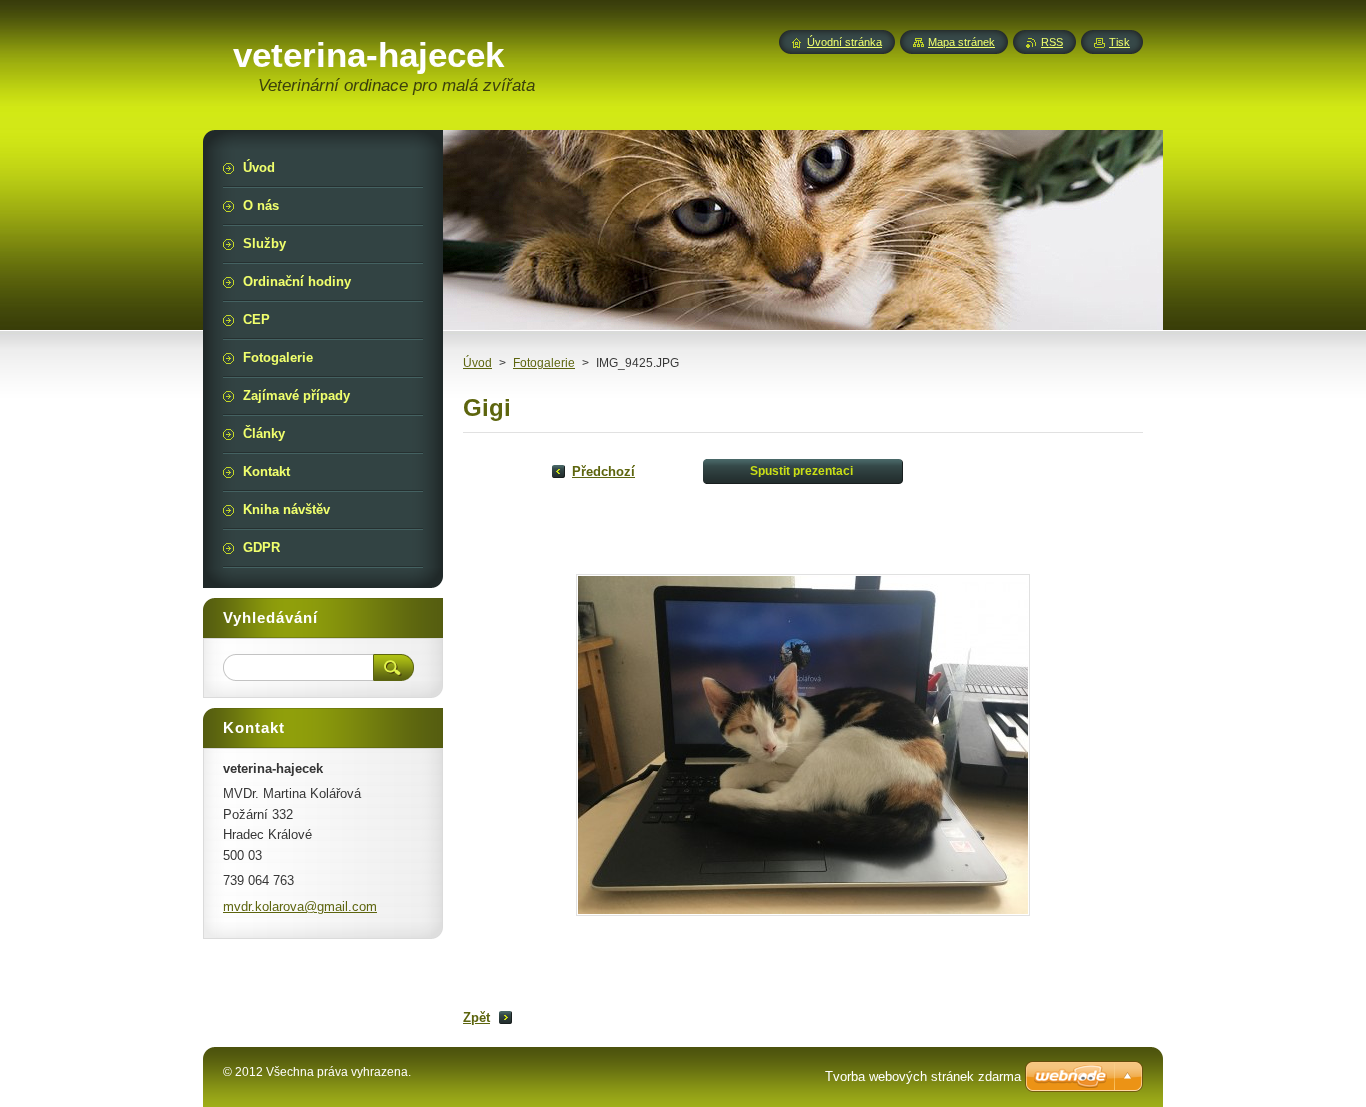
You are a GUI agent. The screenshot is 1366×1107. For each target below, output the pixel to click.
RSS (1052, 42)
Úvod (477, 363)
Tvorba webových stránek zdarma (923, 1076)
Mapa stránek (961, 42)
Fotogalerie (544, 363)
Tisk (1119, 42)
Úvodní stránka (844, 42)
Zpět (476, 1017)
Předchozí (603, 471)
